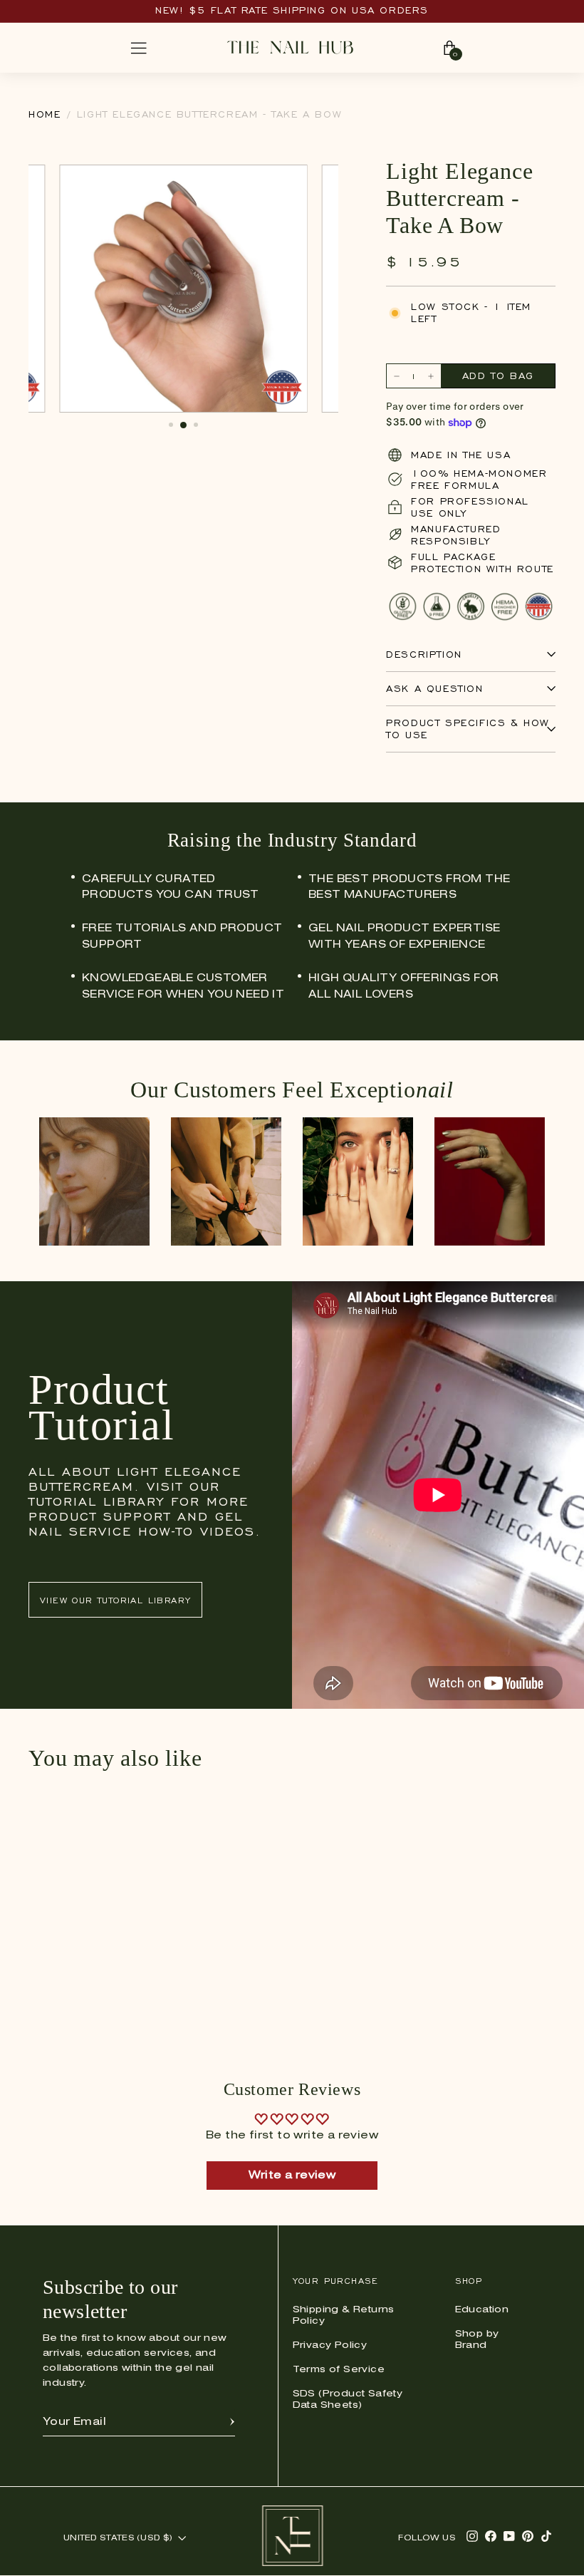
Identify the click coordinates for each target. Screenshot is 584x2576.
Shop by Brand (477, 2340)
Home (45, 114)
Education (482, 2310)
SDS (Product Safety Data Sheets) (348, 2400)
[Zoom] (289, 183)
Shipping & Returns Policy (344, 2316)
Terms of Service (339, 2370)
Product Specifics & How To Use (468, 729)
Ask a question (434, 689)
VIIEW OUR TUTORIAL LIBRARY (115, 1600)
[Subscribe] (232, 2422)
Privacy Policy (330, 2345)
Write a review (292, 2176)
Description (424, 655)
